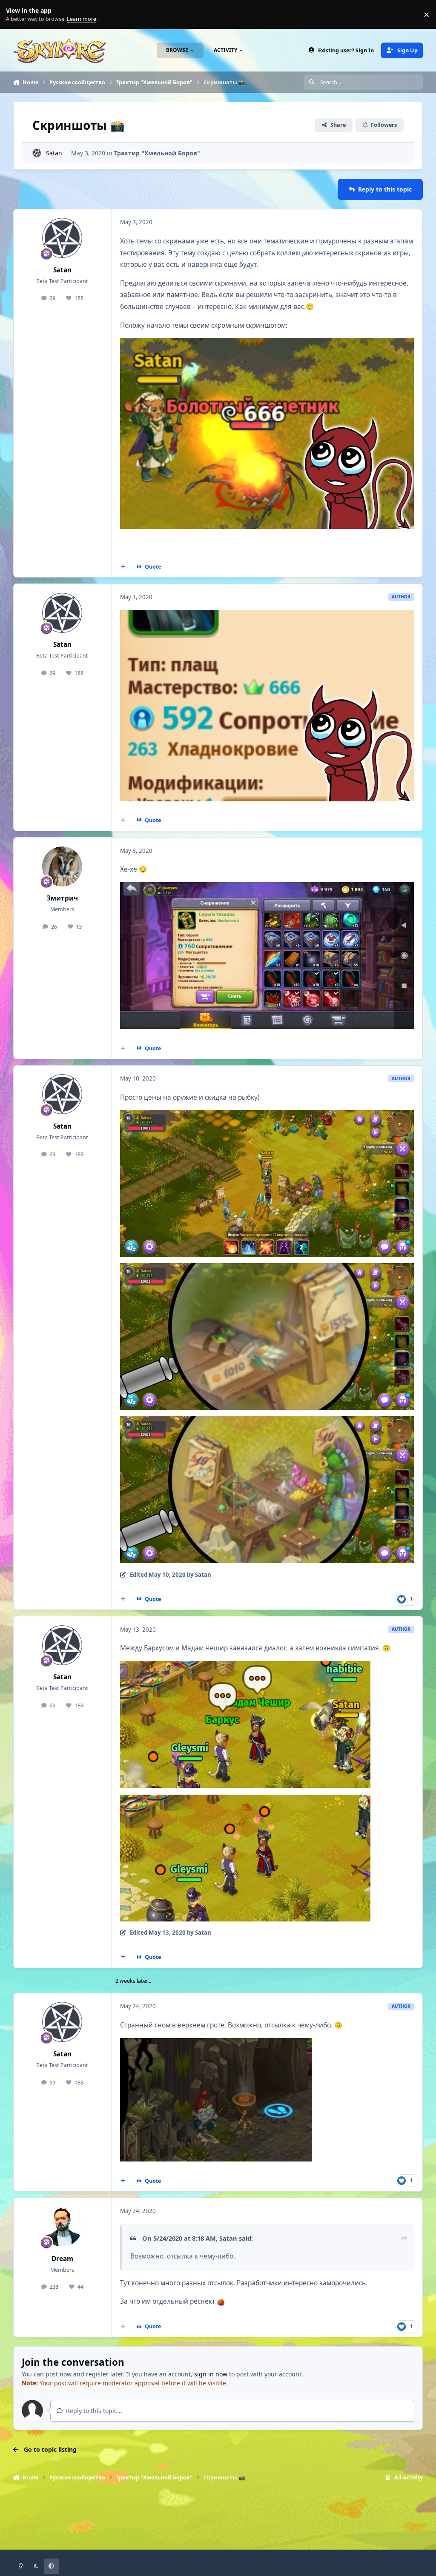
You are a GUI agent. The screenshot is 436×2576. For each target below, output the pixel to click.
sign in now (211, 2374)
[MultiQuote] (123, 567)
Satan (54, 153)
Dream (62, 2259)
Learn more (16, 15)
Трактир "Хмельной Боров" (157, 153)
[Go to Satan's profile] (37, 153)
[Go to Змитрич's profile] (62, 866)
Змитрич (62, 898)
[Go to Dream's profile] (62, 2227)
